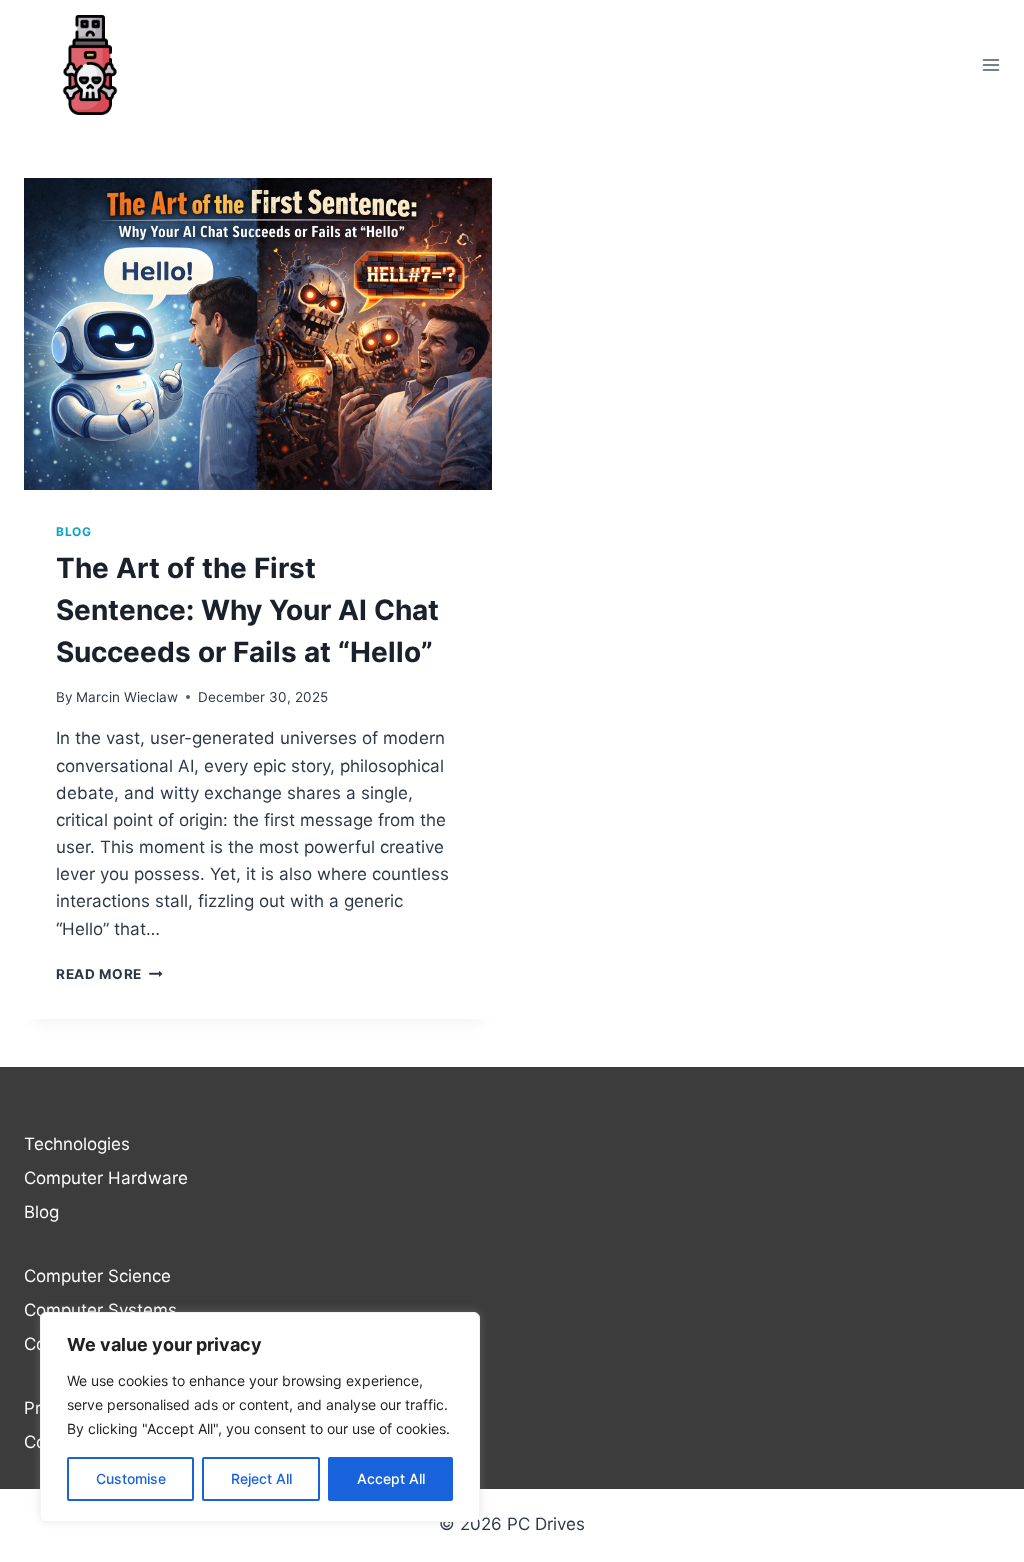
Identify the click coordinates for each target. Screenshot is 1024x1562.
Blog (73, 531)
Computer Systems (100, 1310)
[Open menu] (990, 64)
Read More (109, 974)
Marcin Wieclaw (127, 697)
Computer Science (97, 1276)
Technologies (77, 1144)
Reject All (261, 1478)
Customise (131, 1478)
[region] (260, 1417)
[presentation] (258, 334)
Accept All (391, 1478)
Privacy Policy (79, 1408)
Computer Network (100, 1344)
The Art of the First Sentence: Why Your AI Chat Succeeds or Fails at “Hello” (247, 610)
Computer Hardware (106, 1178)
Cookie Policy (77, 1442)
